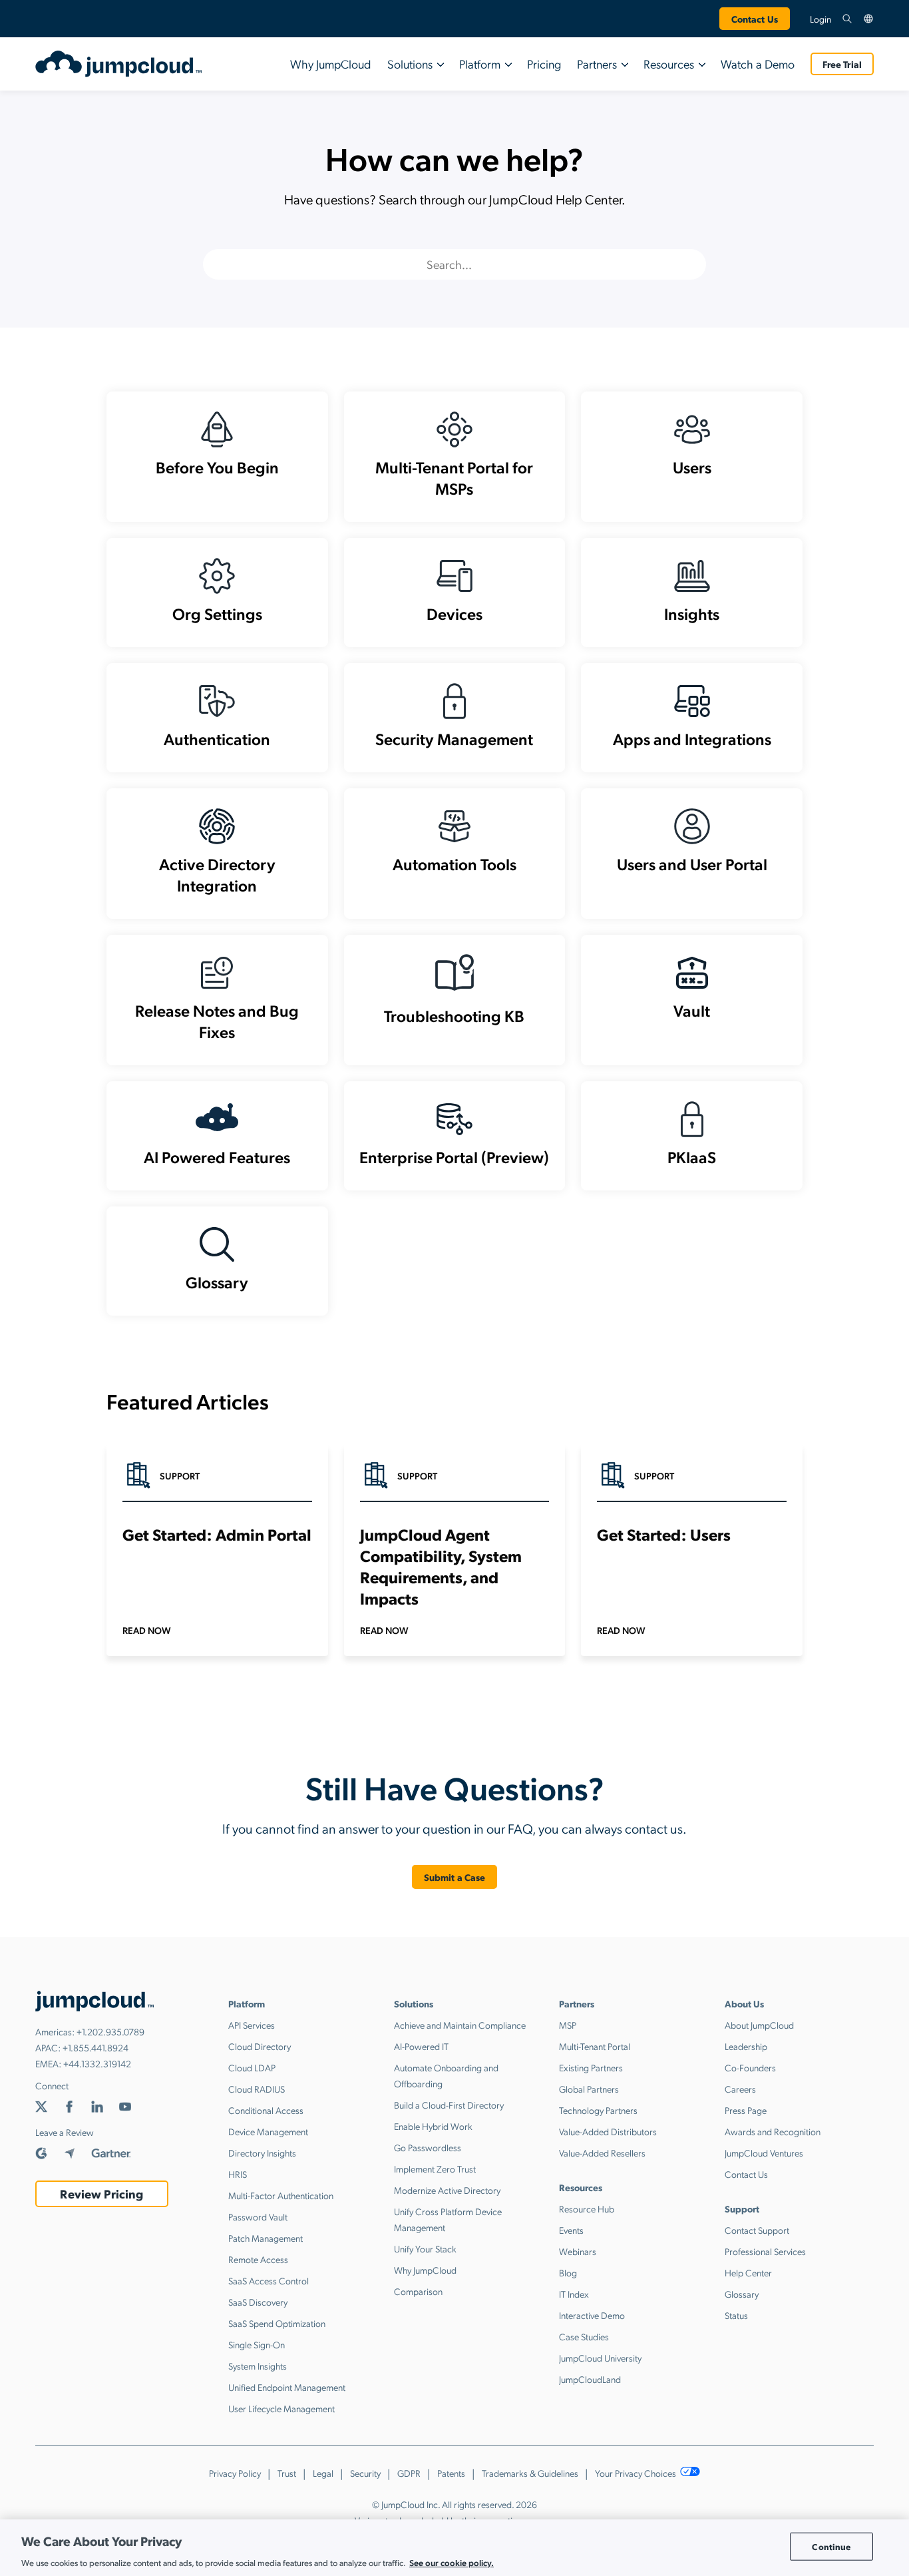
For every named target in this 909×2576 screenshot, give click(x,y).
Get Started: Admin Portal (217, 1534)
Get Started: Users (664, 1534)
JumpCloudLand (590, 2379)
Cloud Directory (260, 2046)
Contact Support (757, 2230)
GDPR (409, 2473)
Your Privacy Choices (636, 2473)
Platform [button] (480, 64)
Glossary (742, 2294)
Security (365, 2473)
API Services (252, 2025)
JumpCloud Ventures (764, 2153)
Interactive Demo (592, 2315)
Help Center (748, 2272)
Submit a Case (455, 1877)
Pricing (544, 64)
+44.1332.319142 (97, 2063)
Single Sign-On (257, 2344)
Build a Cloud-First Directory (449, 2105)
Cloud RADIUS (257, 2089)
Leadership (746, 2046)
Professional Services (765, 2251)
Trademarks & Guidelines (530, 2473)
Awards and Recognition (773, 2131)
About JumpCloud (759, 2025)
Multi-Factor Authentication (281, 2195)
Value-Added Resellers (602, 2153)
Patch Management (266, 2238)
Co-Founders (750, 2067)
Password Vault (258, 2216)
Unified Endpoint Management (287, 2387)
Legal (323, 2473)
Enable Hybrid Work (433, 2126)
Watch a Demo (758, 64)
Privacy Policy (235, 2473)
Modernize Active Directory (447, 2190)
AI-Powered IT (421, 2046)
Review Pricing (101, 2193)
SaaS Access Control (269, 2280)
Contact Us (755, 19)
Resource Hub (587, 2208)
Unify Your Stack (425, 2248)
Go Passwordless (428, 2147)
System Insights (258, 2366)
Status (736, 2315)
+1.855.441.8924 (95, 2047)
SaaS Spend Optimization (277, 2323)
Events (571, 2230)
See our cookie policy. (452, 2562)
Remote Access (258, 2259)
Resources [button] (669, 64)
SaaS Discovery (258, 2302)
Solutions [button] (410, 64)
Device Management (268, 2131)
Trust (287, 2473)
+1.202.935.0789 (110, 2031)
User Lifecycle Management (281, 2408)
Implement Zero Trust (435, 2169)
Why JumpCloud (331, 64)
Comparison (418, 2291)
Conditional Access (266, 2110)
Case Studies (584, 2336)
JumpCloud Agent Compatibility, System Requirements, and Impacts (441, 1566)
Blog (568, 2272)
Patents (451, 2473)
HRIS (238, 2174)
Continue (831, 2546)
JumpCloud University (600, 2358)
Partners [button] (597, 64)
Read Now (147, 1630)
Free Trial (842, 64)
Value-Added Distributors (608, 2131)
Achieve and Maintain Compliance (460, 2025)
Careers (740, 2089)
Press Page (746, 2110)
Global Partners (589, 2089)
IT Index (574, 2294)
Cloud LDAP (252, 2067)
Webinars (578, 2251)
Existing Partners (591, 2067)
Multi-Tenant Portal (595, 2046)
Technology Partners (598, 2110)
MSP (568, 2025)
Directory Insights (262, 2153)
